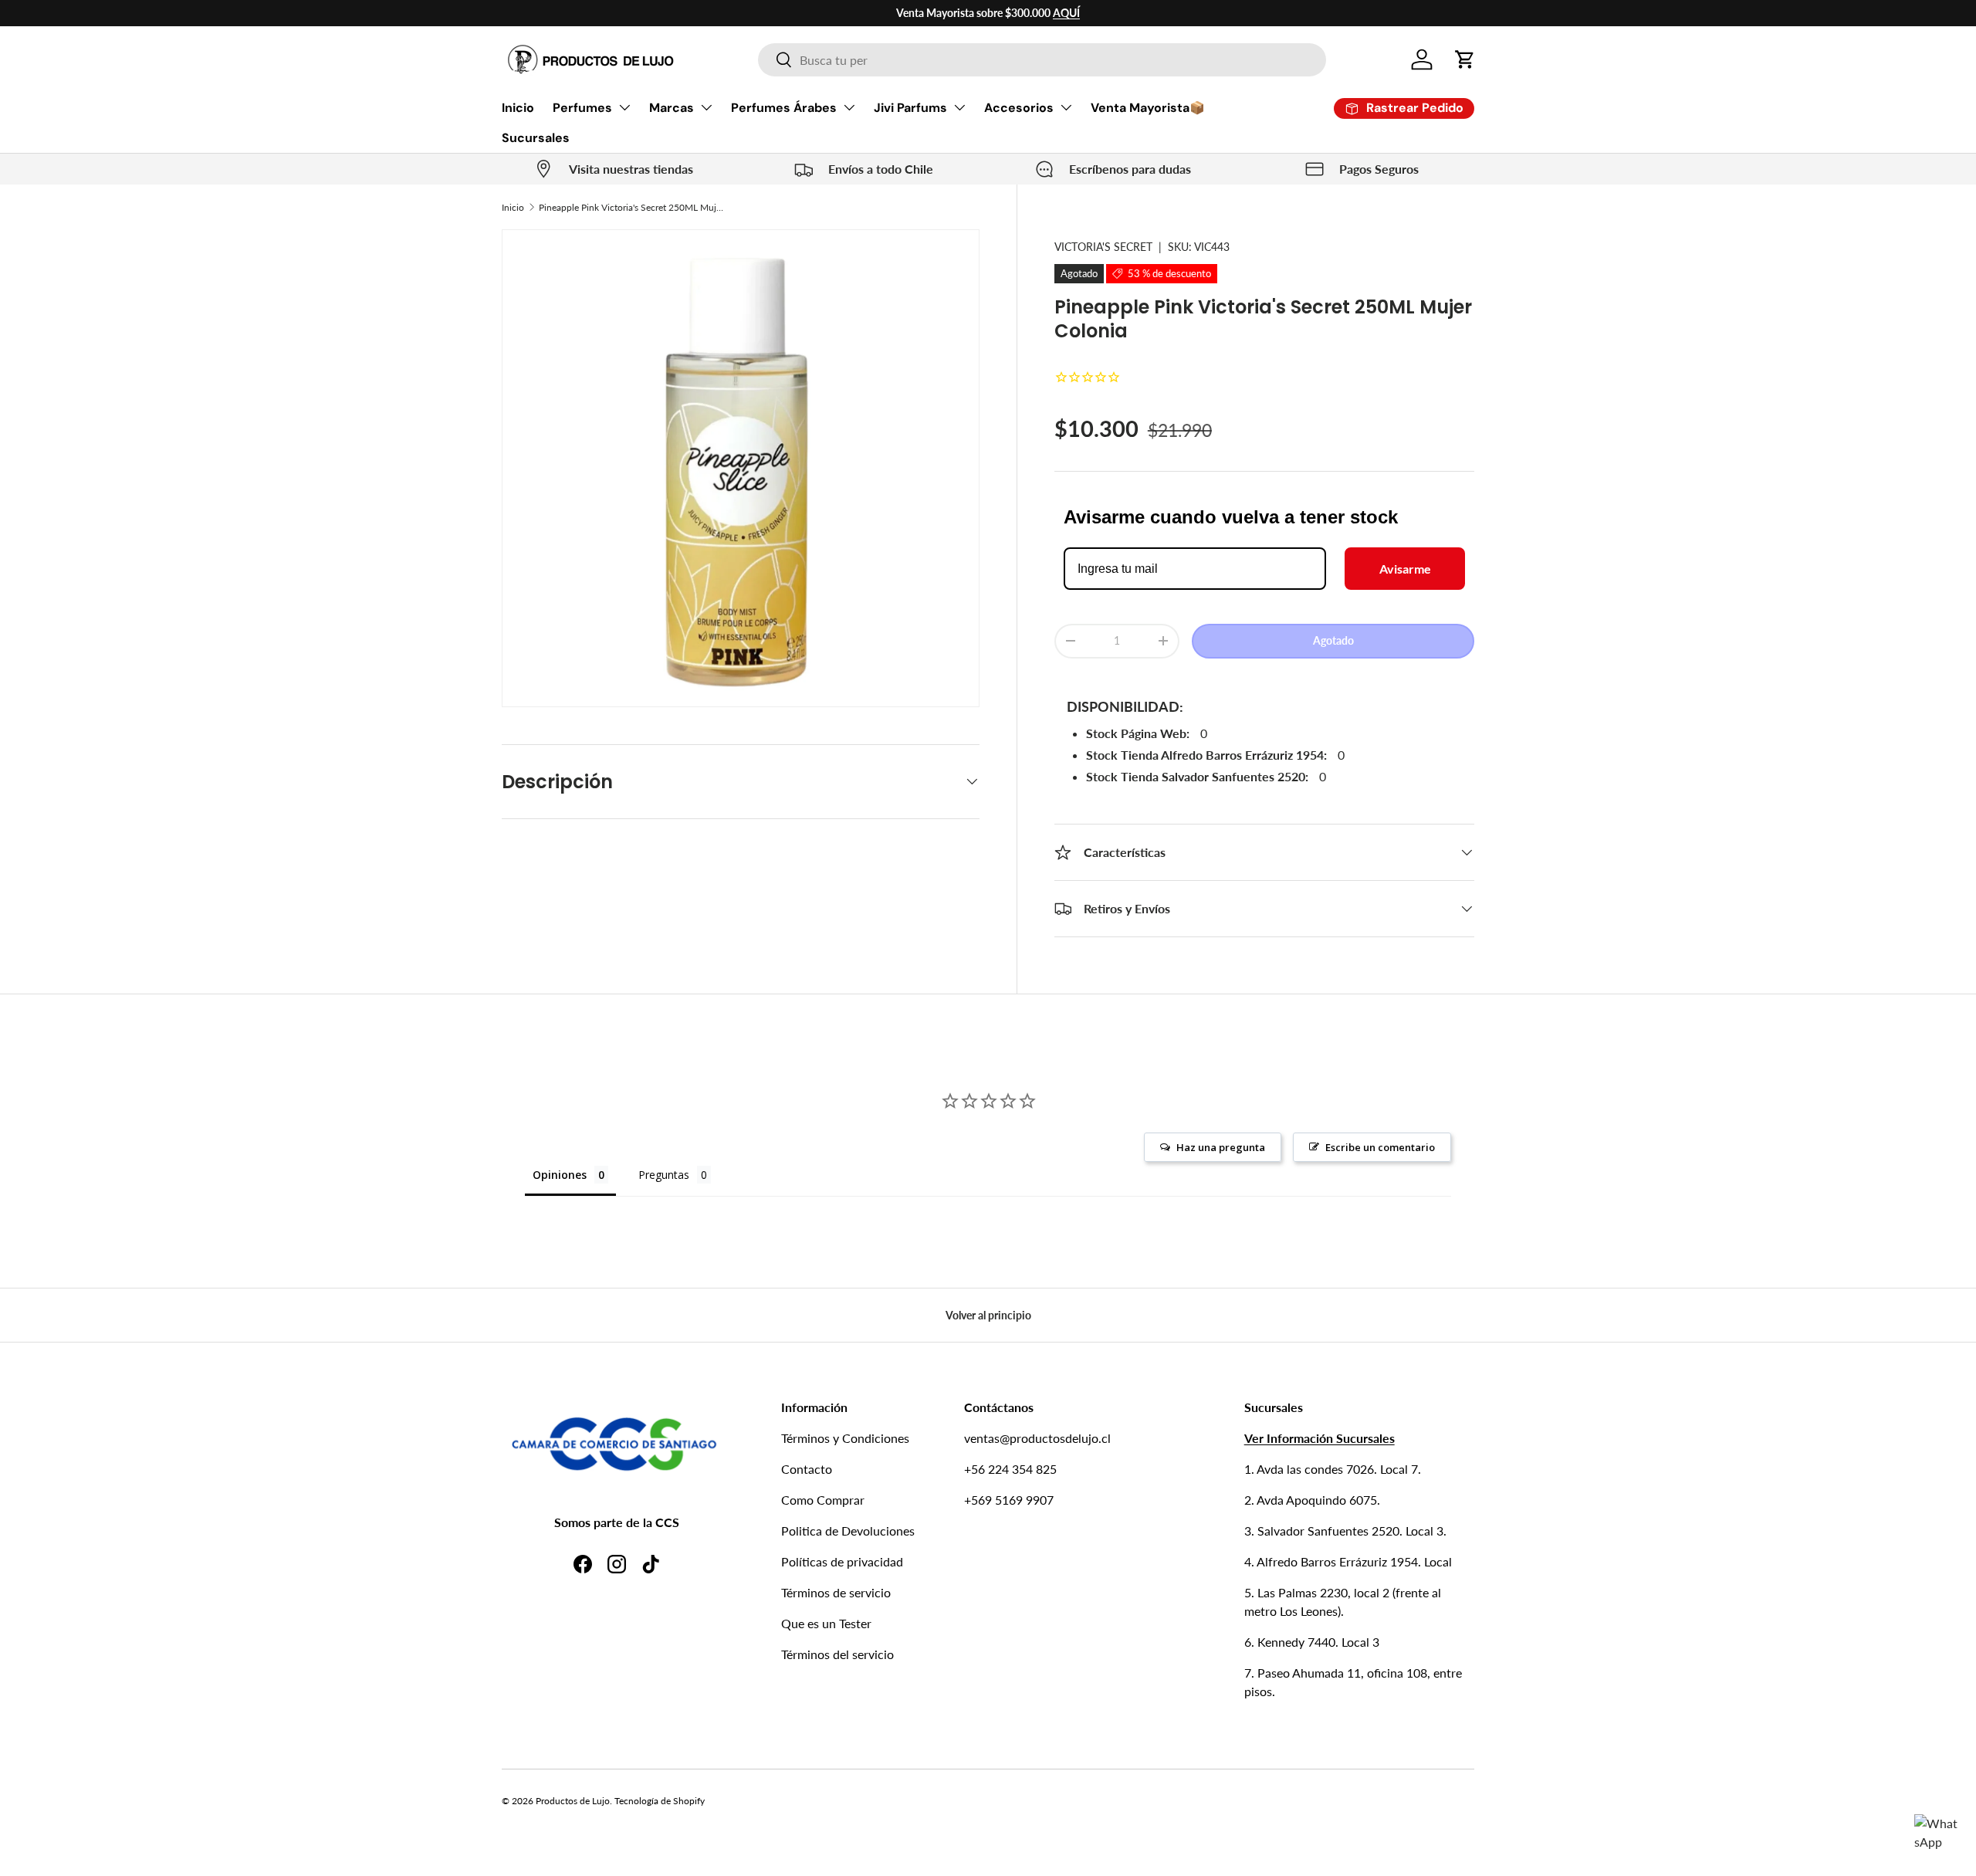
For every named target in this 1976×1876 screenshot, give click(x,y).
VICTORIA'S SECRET (1103, 247)
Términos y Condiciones (845, 1438)
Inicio (518, 108)
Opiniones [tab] (560, 1175)
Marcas (672, 108)
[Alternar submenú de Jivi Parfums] (959, 107)
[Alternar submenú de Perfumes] (624, 107)
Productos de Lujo (573, 1801)
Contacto (807, 1469)
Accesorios (1019, 108)
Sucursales (536, 138)
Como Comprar (823, 1500)
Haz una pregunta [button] (1221, 1147)
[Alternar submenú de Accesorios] (1066, 107)
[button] (1465, 59)
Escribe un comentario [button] (1380, 1147)
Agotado (1333, 640)
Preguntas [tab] (664, 1175)
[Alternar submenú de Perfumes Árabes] (849, 107)
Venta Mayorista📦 (1148, 108)
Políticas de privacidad (842, 1561)
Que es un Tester (826, 1623)
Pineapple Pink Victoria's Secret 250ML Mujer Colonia (631, 207)
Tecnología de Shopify (660, 1801)
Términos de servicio (836, 1592)
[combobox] (1042, 60)
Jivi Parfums (910, 108)
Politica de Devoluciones (848, 1531)
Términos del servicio (837, 1654)
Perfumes (582, 108)
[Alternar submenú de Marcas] (706, 107)
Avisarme (1405, 569)
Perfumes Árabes (784, 108)
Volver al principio (988, 1315)
